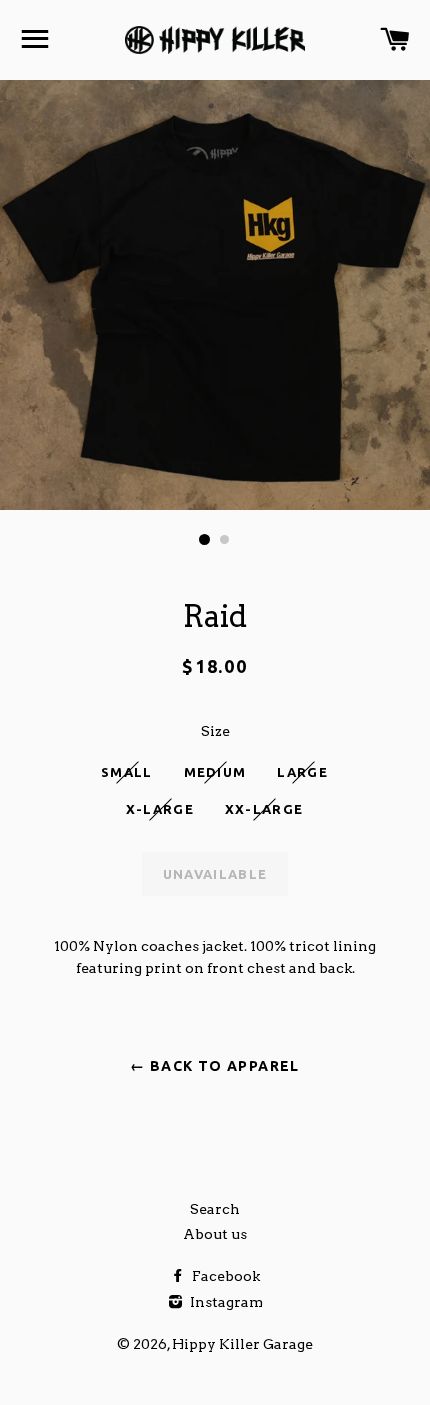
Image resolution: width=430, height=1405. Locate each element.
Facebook (224, 1276)
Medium (215, 772)
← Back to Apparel (215, 1066)
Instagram (225, 1302)
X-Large (160, 809)
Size (215, 731)
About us (215, 1234)
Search (215, 1209)
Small (127, 772)
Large (302, 772)
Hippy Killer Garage (242, 1344)
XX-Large (264, 809)
